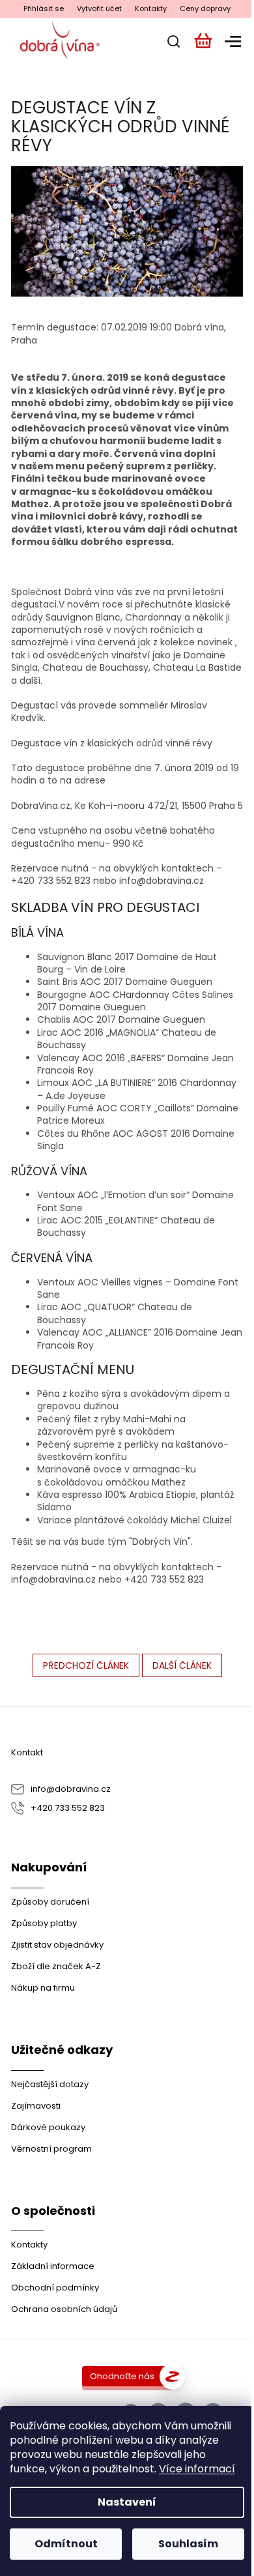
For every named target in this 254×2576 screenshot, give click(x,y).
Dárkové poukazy (48, 2127)
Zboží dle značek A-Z (56, 1966)
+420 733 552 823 (68, 1808)
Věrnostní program (51, 2149)
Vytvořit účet (99, 9)
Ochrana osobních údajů (64, 2309)
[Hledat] (169, 41)
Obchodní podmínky (55, 2288)
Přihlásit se (44, 9)
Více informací (197, 2469)
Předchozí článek (86, 1665)
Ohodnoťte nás (122, 2376)
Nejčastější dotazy (50, 2084)
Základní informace (53, 2266)
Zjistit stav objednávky (57, 1945)
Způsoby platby (44, 1923)
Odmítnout (66, 2544)
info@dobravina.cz (71, 1789)
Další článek (182, 1665)
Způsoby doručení (50, 1902)
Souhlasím (188, 2544)
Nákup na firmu (43, 1988)
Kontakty (151, 9)
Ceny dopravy (205, 9)
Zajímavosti (36, 2106)
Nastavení (127, 2502)
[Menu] (231, 41)
